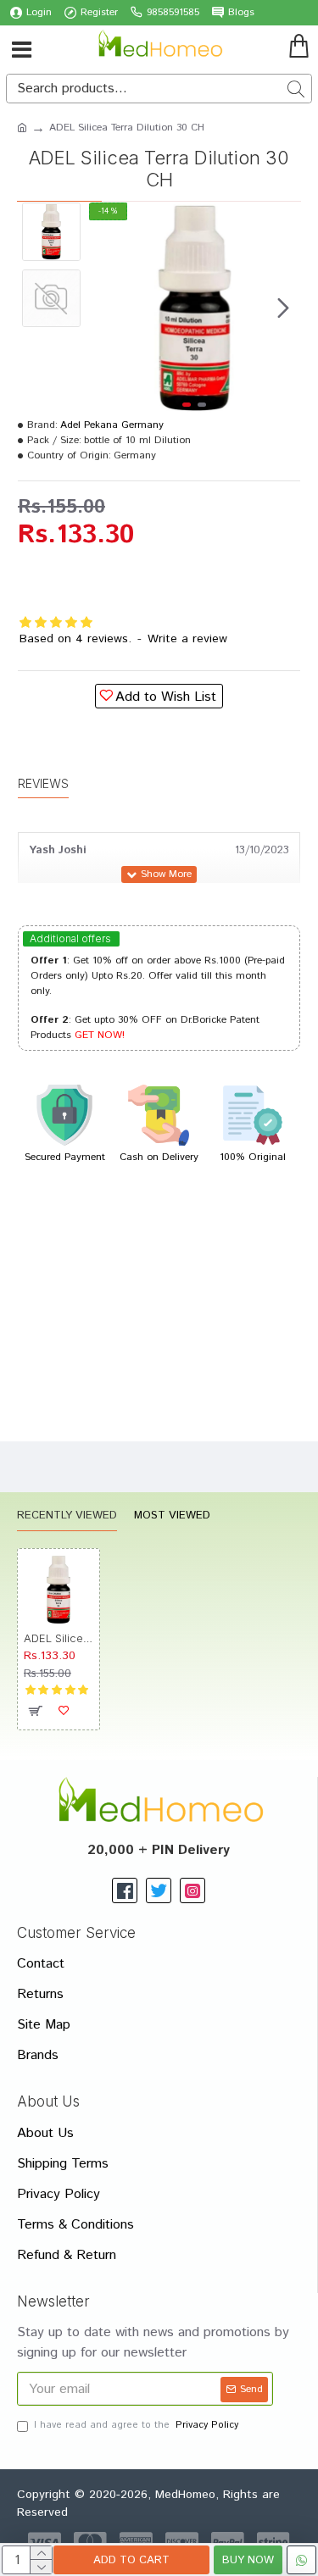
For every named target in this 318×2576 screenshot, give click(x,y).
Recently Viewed (67, 1516)
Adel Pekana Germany (112, 425)
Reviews (43, 783)
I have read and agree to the (136, 2425)
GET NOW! (100, 1035)
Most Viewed (172, 1516)
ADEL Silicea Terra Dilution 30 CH (59, 1638)
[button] (106, 308)
